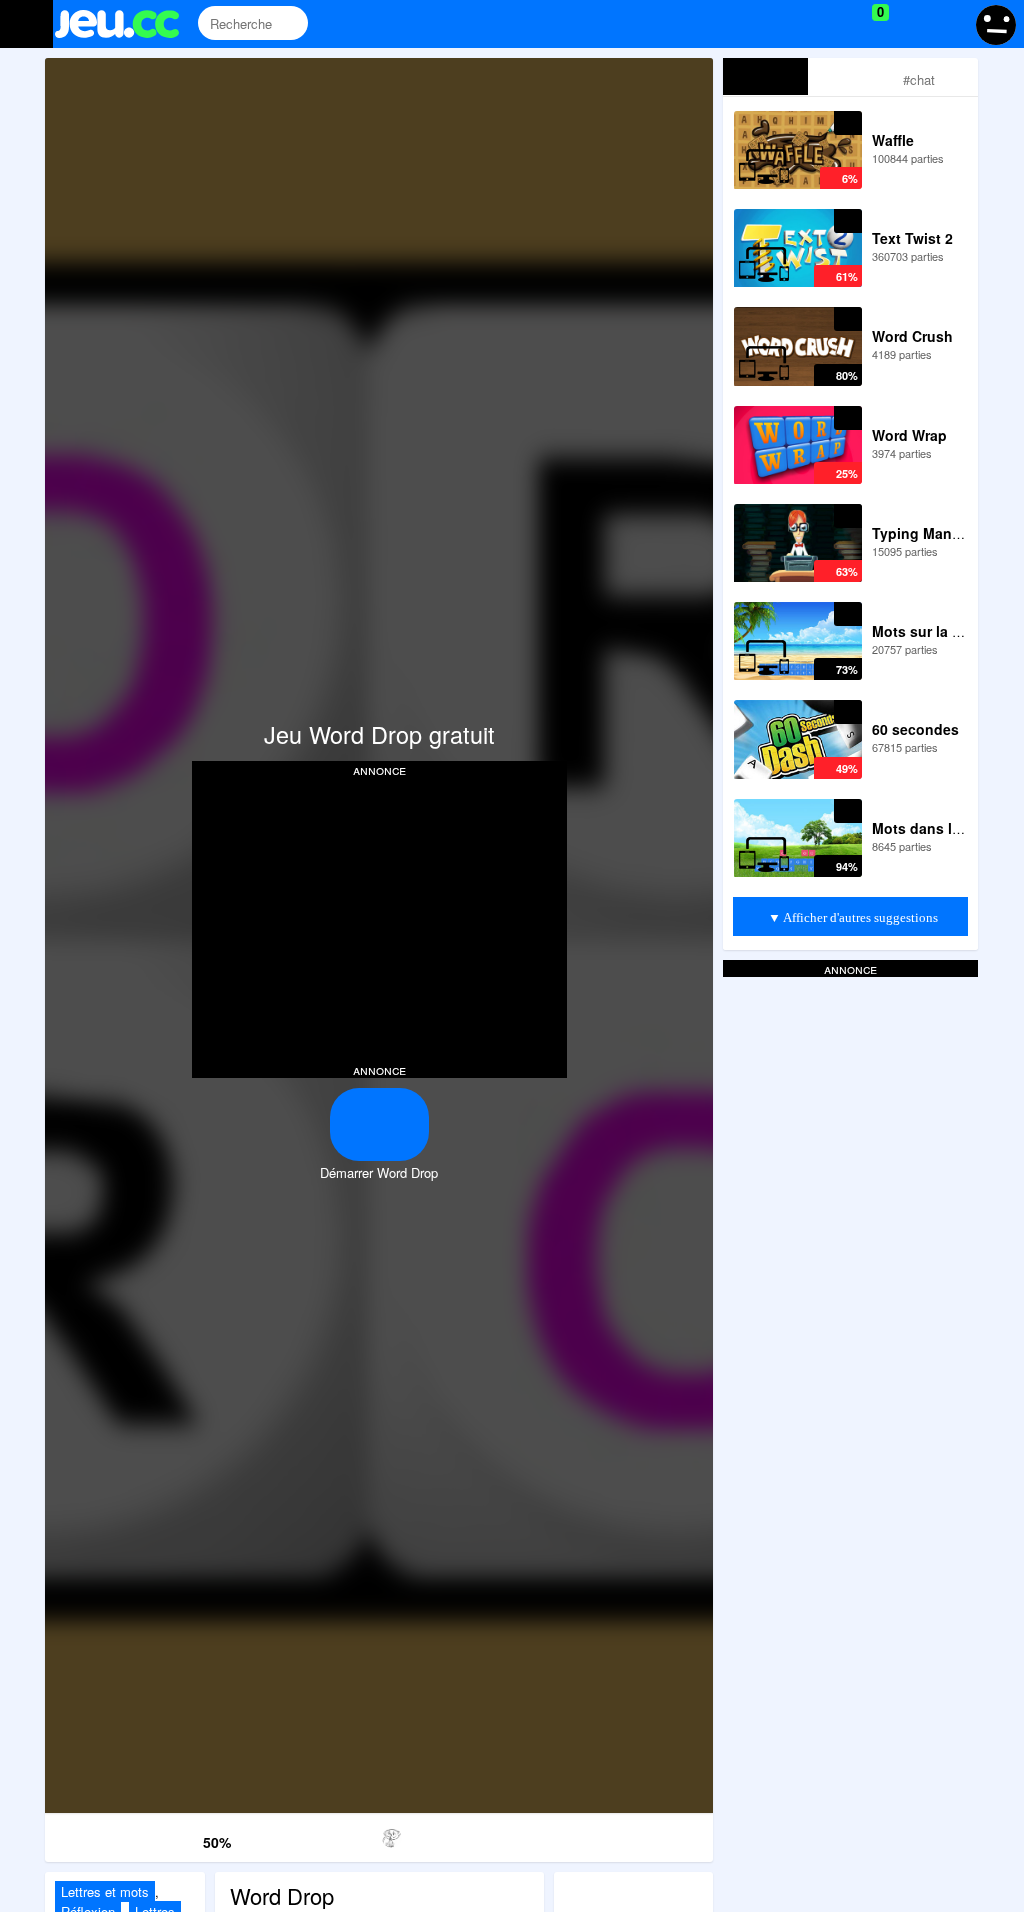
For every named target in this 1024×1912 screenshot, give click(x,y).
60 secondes (915, 729)
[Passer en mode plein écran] (665, 1834)
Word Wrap (909, 435)
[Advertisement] (379, 918)
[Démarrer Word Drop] (379, 1124)
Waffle (893, 140)
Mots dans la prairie (939, 828)
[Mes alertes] (947, 24)
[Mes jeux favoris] (830, 24)
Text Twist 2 (912, 238)
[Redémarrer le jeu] (92, 1834)
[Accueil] (125, 24)
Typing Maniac (922, 533)
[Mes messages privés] (909, 24)
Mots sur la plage (931, 631)
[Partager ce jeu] (474, 1834)
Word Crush (912, 336)
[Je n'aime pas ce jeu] (184, 1837)
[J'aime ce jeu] (153, 1838)
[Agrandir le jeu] (569, 1834)
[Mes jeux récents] (789, 24)
